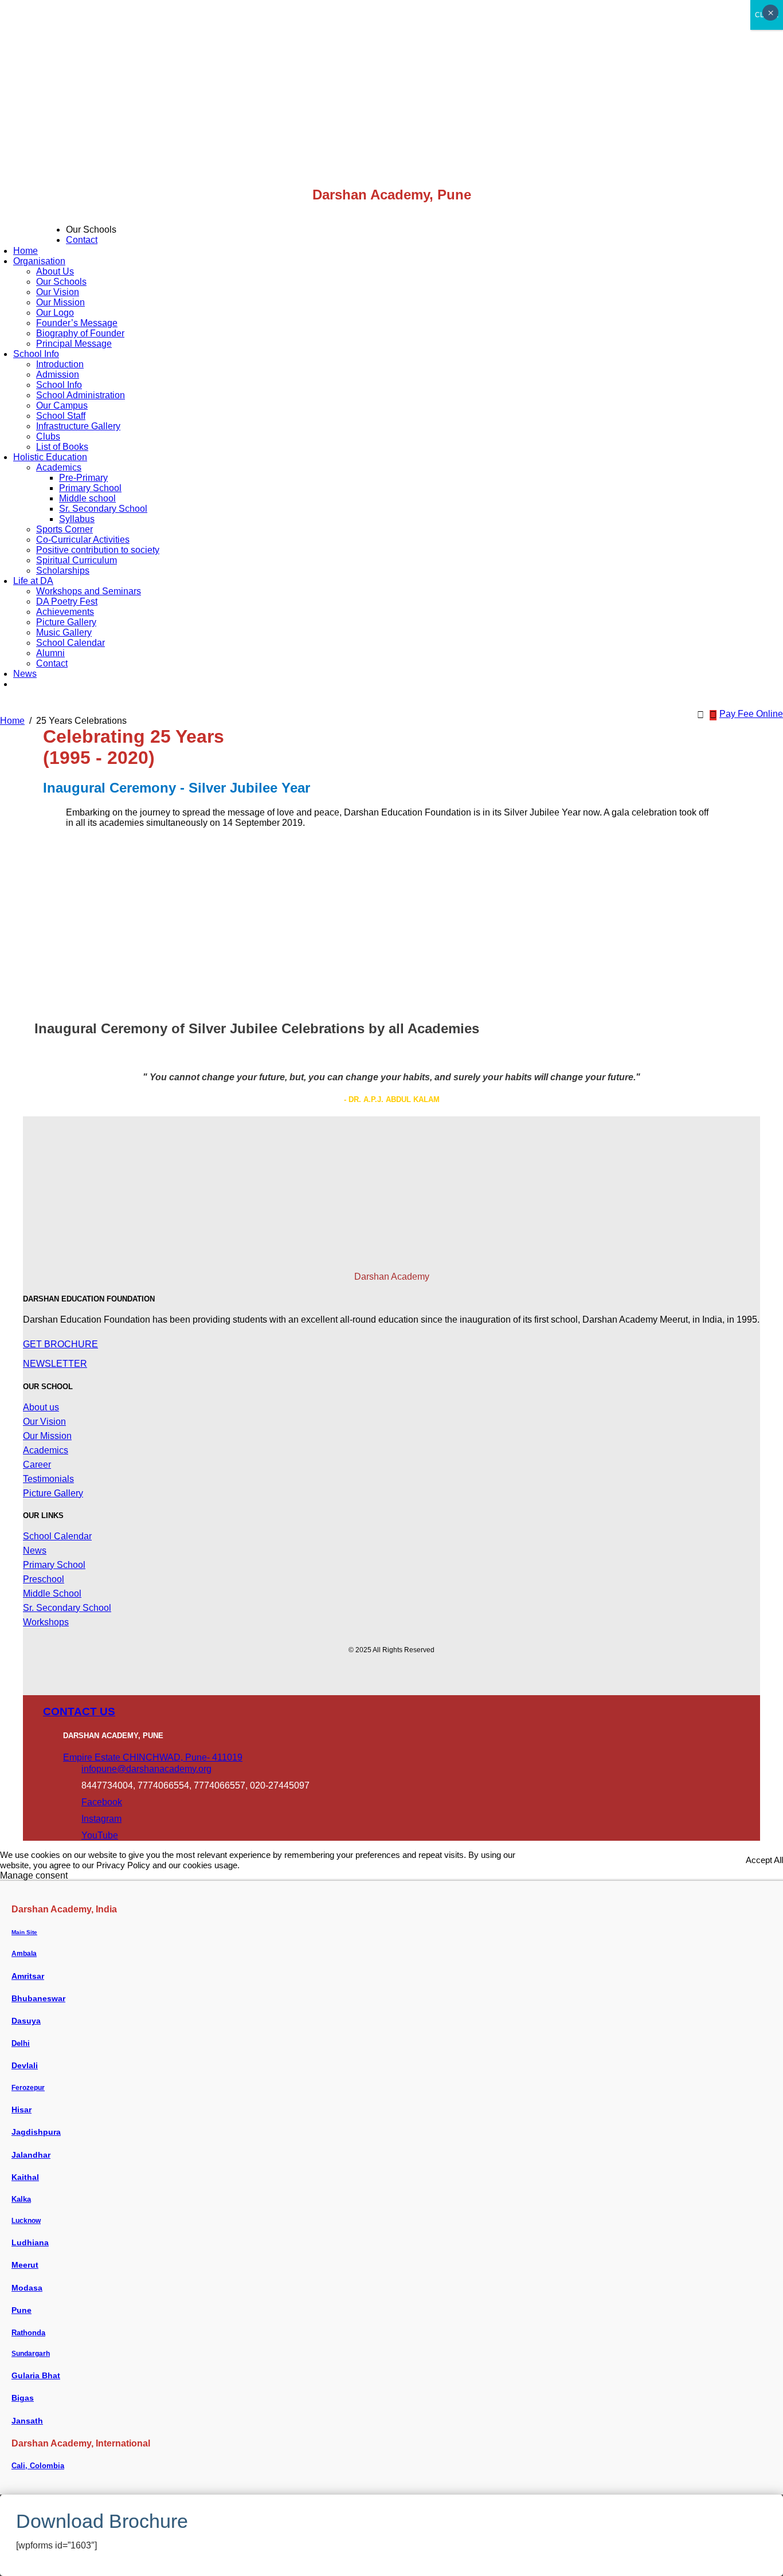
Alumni (50, 653)
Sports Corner (64, 529)
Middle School (52, 1593)
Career (37, 1465)
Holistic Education (50, 457)
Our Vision (58, 292)
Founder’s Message (77, 323)
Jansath (27, 2421)
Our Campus (62, 405)
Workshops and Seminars (89, 591)
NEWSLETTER (55, 1364)
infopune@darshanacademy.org (146, 1769)
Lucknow (26, 2221)
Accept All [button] (764, 1860)
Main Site (24, 1932)
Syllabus (77, 519)
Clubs (48, 436)
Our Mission (60, 302)
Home (26, 251)
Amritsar (28, 1976)
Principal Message (74, 344)
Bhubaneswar (38, 1998)
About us (41, 1407)
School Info (36, 354)
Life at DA (33, 581)
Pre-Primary (83, 478)
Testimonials (48, 1479)
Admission (58, 375)
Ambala (24, 1954)
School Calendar (71, 643)
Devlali (25, 2065)
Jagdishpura (36, 2132)
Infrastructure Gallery (78, 426)
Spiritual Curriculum (77, 560)
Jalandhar (31, 2155)
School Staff (61, 416)
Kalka (21, 2199)
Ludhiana (30, 2242)
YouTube (100, 1835)
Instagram (101, 1819)
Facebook (102, 1802)
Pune (21, 2310)
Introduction (60, 364)
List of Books (62, 447)
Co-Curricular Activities (83, 540)
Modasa (27, 2288)
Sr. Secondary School (103, 509)
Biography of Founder (80, 333)
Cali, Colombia (38, 2466)
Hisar (21, 2110)
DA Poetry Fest (67, 601)
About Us (55, 271)
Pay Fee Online (751, 714)
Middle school (87, 498)
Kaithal (25, 2177)
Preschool (44, 1579)
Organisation (39, 261)
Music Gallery (64, 632)
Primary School (90, 488)
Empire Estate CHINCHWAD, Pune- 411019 (153, 1757)
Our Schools (61, 282)
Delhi (21, 2043)
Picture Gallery (66, 622)
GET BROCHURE (60, 1344)
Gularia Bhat (36, 2375)
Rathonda (28, 2333)
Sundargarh (31, 2354)
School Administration (81, 395)
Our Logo (55, 313)
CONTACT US (79, 1712)
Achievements (65, 612)
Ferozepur (28, 2088)
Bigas (23, 2398)
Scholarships (63, 571)
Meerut (25, 2265)
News (25, 674)
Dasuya (26, 2021)
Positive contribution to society (98, 550)
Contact (82, 240)
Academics (59, 467)
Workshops (46, 1622)
